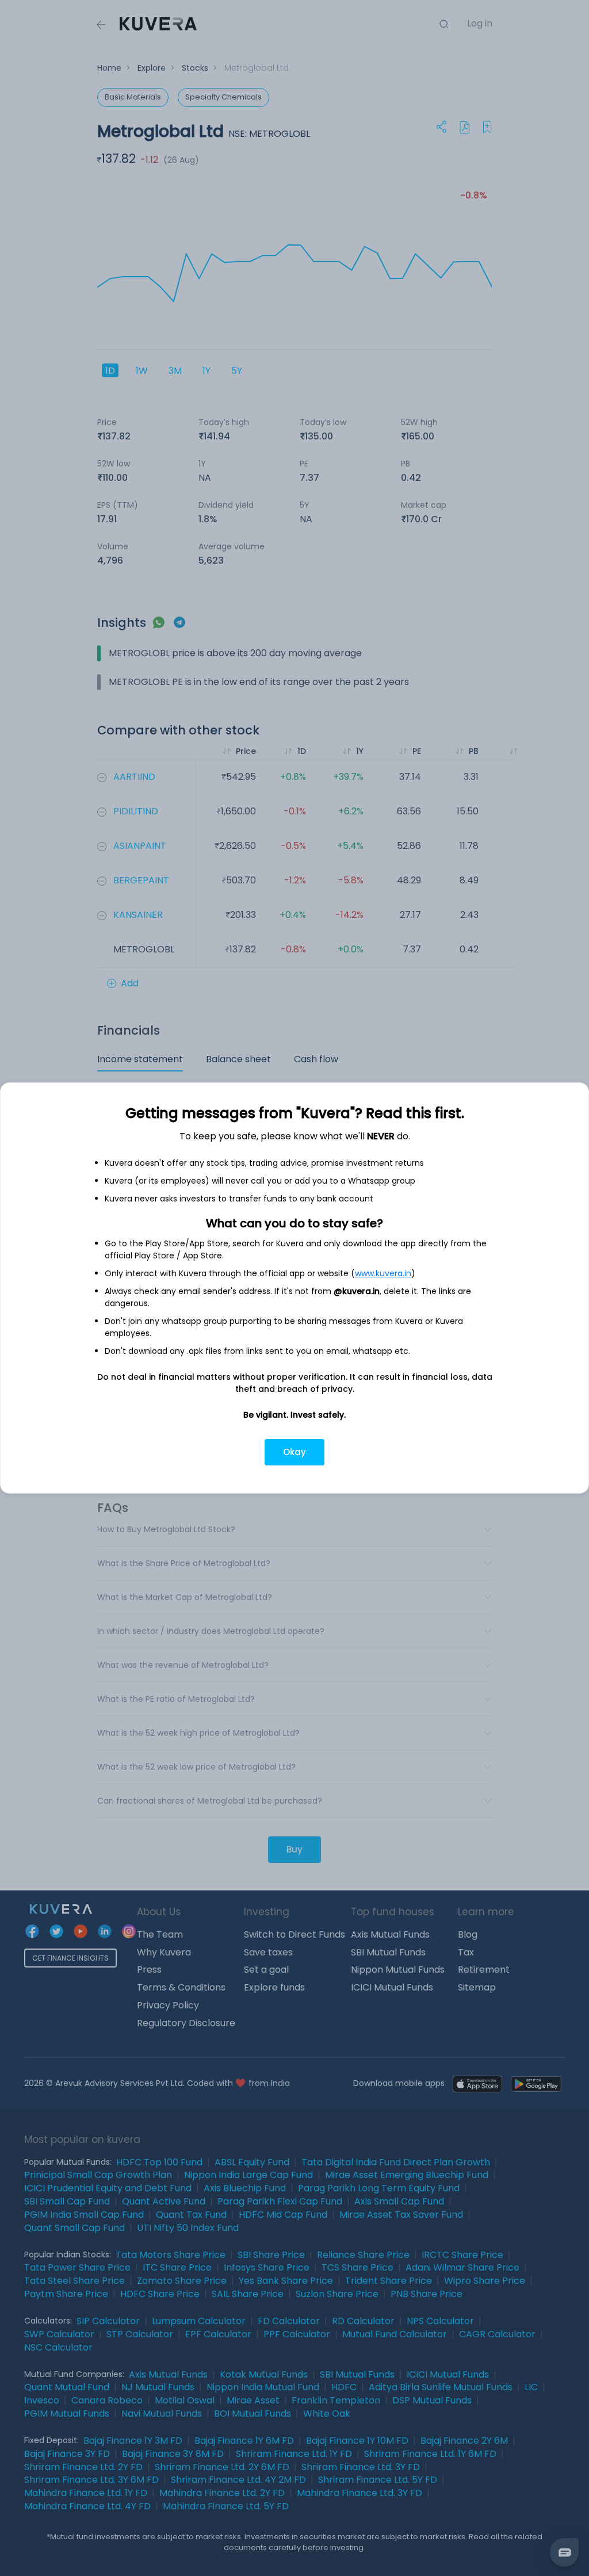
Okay (294, 1452)
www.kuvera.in (383, 1273)
